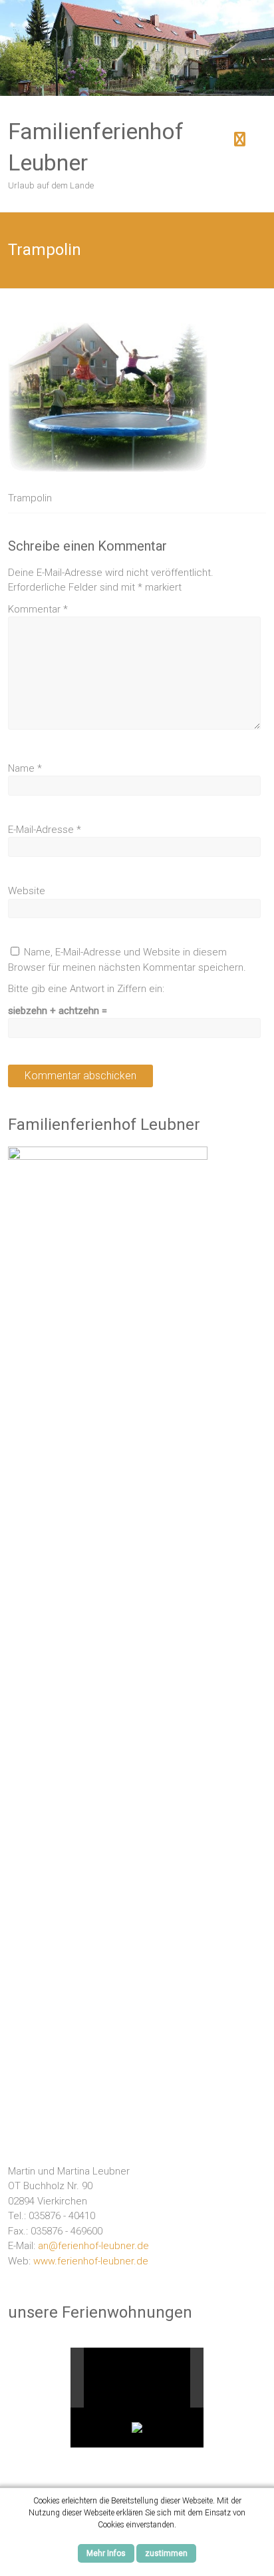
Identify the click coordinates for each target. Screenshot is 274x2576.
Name (25, 768)
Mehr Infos (106, 2553)
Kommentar (38, 609)
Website (27, 891)
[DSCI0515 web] (130, 2377)
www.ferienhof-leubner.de (91, 2261)
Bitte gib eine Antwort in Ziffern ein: (86, 989)
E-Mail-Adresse (45, 830)
